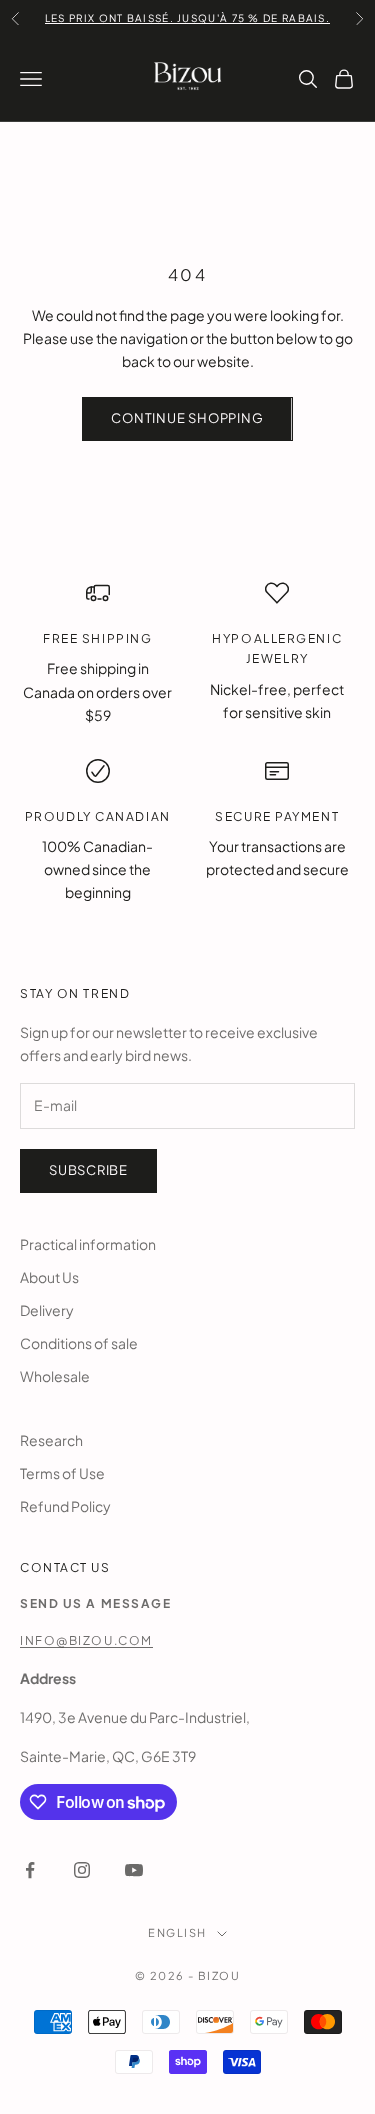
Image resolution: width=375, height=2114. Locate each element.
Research (51, 1440)
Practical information (88, 1244)
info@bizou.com (86, 1640)
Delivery (47, 1310)
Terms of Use (62, 1473)
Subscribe (88, 1170)
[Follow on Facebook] (30, 1870)
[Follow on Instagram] (82, 1870)
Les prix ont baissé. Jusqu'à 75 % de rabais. (187, 18)
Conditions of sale (79, 1343)
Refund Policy (65, 1506)
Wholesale (55, 1376)
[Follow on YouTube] (134, 1870)
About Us (49, 1277)
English (177, 1932)
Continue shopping (187, 418)
